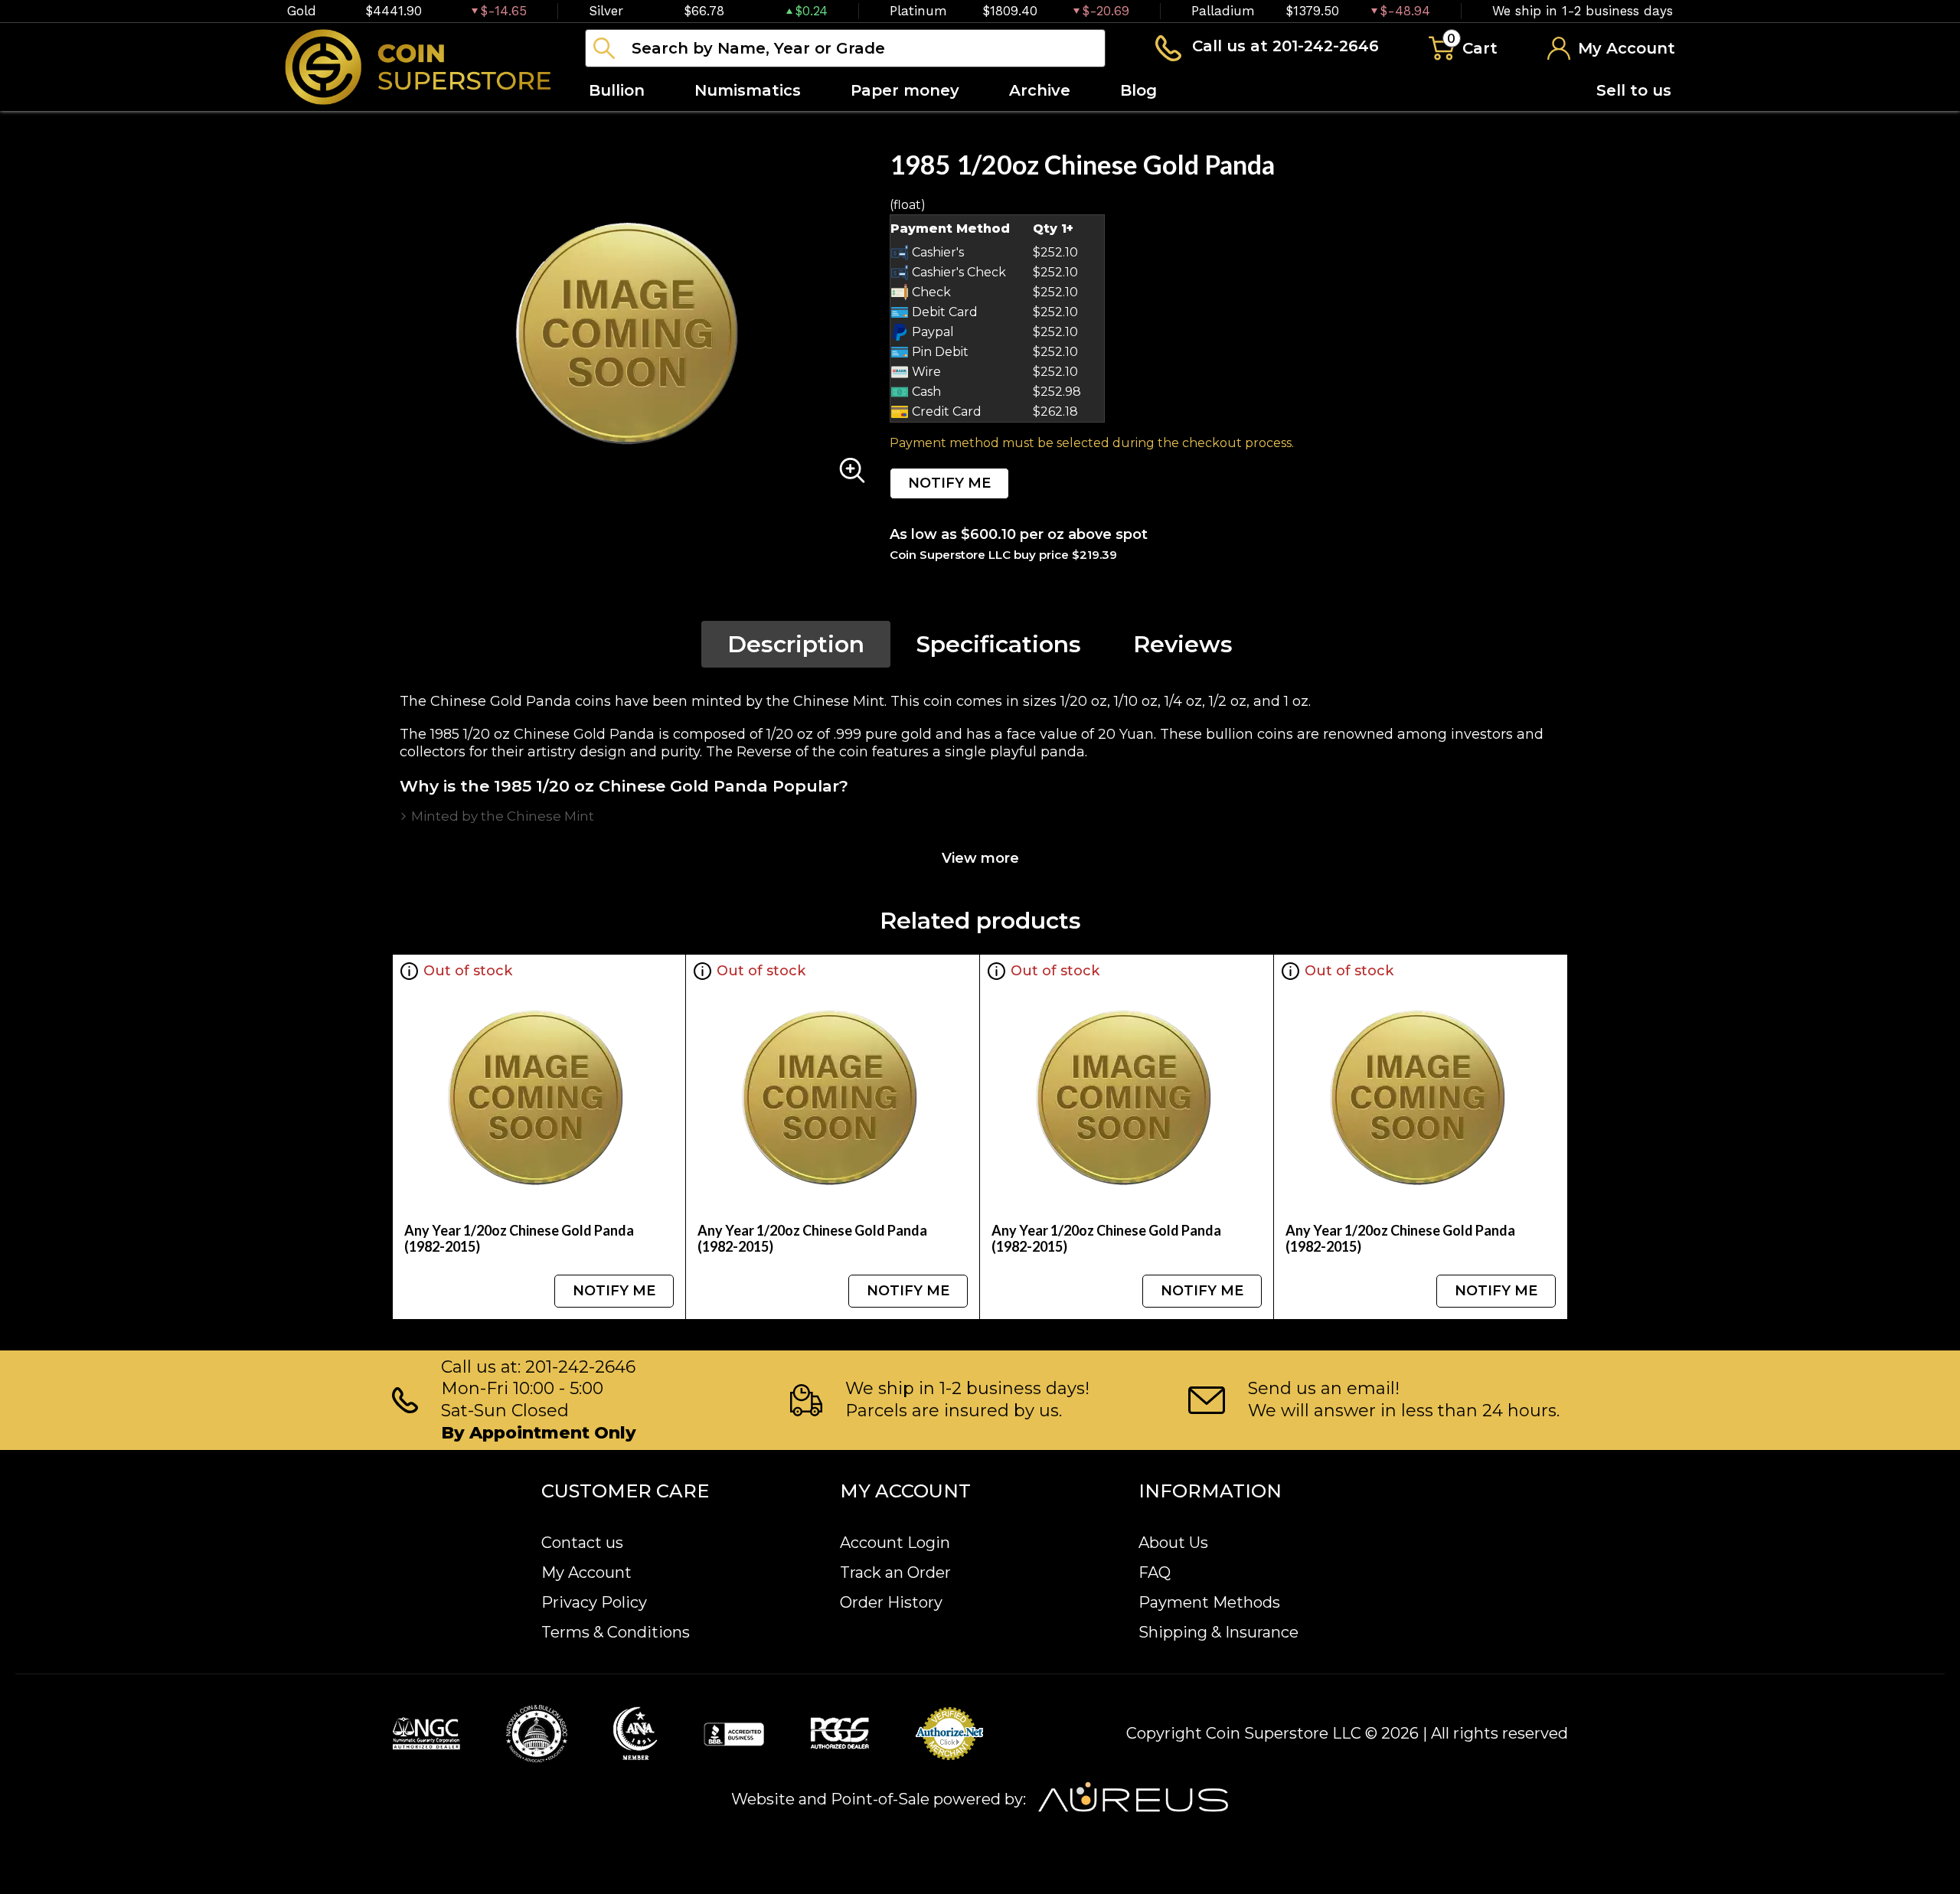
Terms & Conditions (616, 1632)
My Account (586, 1572)
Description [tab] (796, 644)
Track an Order (895, 1572)
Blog (1138, 90)
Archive (1040, 90)
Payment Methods (1209, 1602)
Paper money (905, 90)
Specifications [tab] (999, 644)
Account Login (895, 1543)
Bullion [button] (617, 90)
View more (980, 858)
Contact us (582, 1543)
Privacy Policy (594, 1602)
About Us (1173, 1543)
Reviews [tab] (1183, 644)
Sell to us (1634, 90)
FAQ (1155, 1572)
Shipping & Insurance (1218, 1632)
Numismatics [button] (748, 90)
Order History (891, 1602)
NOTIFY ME (949, 483)
